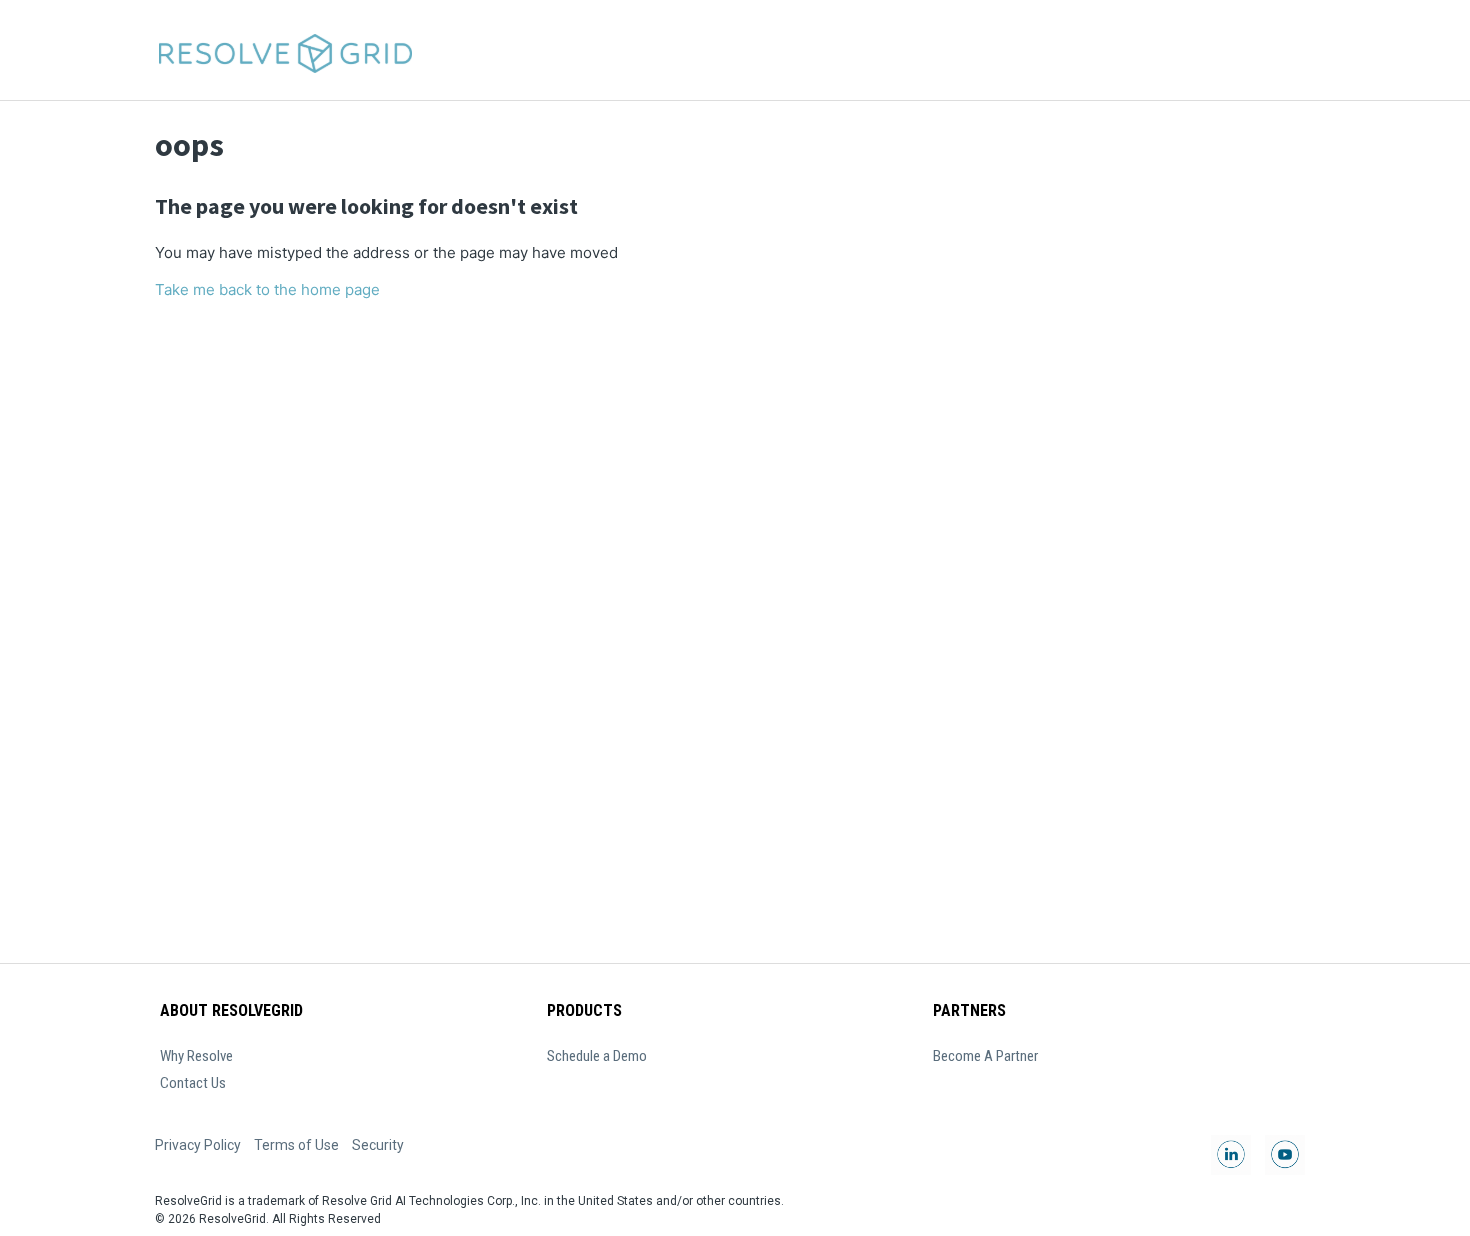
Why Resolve (196, 1056)
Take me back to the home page (267, 289)
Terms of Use (296, 1145)
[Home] (284, 50)
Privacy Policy (198, 1145)
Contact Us (193, 1083)
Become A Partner (985, 1056)
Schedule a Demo (597, 1056)
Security (378, 1145)
